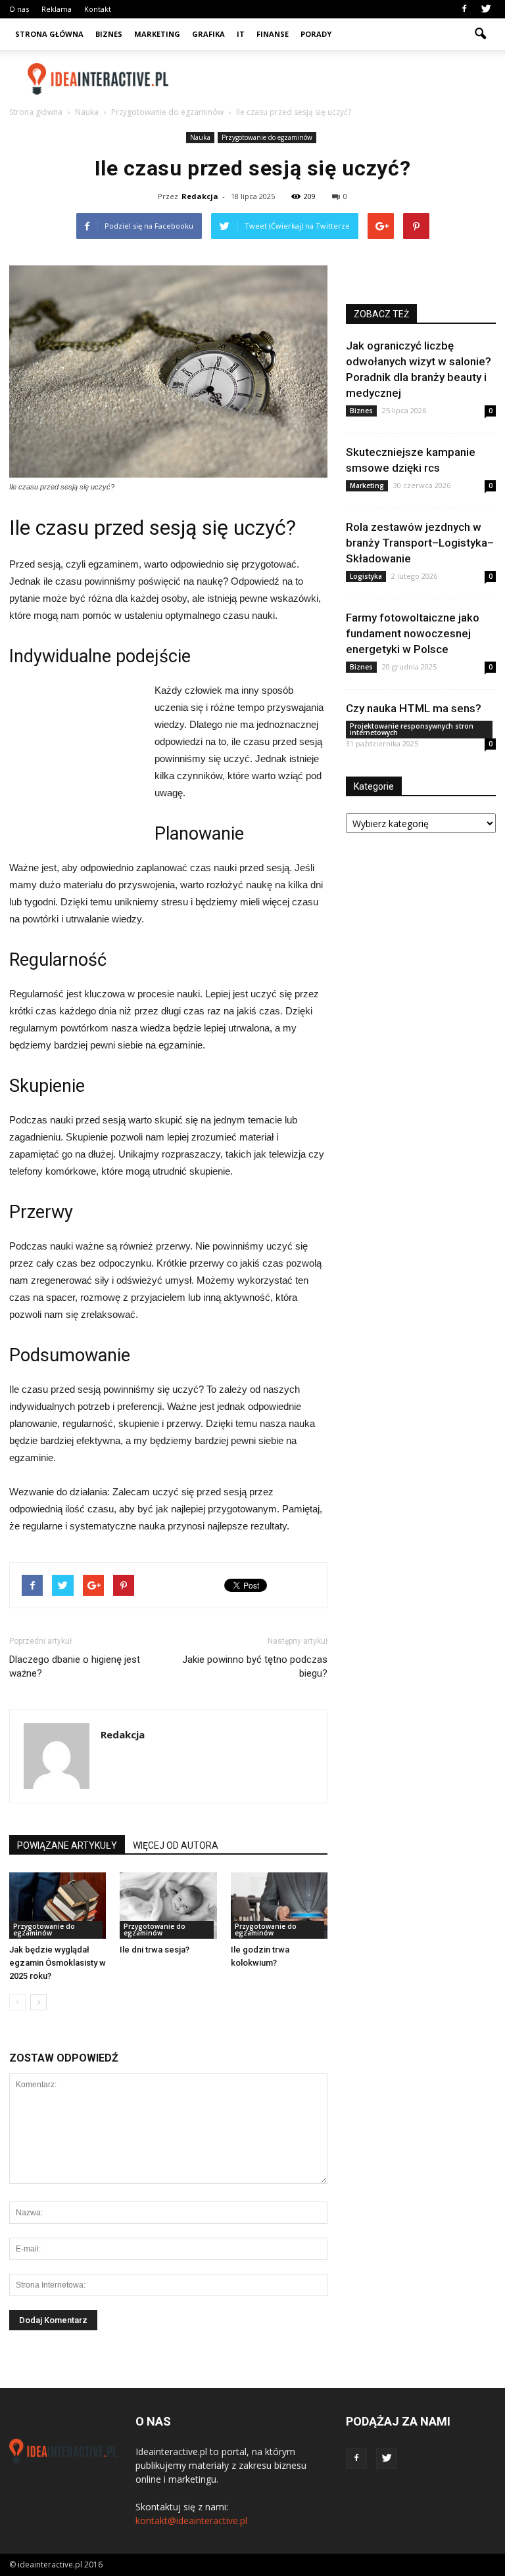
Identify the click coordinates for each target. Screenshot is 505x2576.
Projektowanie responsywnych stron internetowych (412, 729)
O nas (19, 9)
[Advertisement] (341, 79)
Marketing (157, 34)
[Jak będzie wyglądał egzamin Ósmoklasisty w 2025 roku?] (58, 1906)
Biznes (109, 34)
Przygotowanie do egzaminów (267, 137)
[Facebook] (464, 9)
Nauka (200, 137)
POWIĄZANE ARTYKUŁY (67, 1845)
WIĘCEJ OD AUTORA (176, 1845)
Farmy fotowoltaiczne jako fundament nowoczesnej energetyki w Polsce (413, 633)
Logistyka (366, 576)
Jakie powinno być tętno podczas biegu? (255, 1666)
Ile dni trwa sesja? (155, 1950)
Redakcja (200, 196)
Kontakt (98, 9)
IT (241, 34)
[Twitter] (486, 9)
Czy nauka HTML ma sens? (414, 708)
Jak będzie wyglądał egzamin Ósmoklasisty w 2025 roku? (58, 1963)
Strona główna (49, 34)
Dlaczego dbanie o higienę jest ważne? (75, 1666)
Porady (316, 34)
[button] (480, 34)
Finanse (273, 34)
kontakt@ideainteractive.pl (191, 2520)
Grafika (208, 34)
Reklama (57, 9)
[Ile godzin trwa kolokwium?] (279, 1906)
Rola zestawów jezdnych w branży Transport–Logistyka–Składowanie (420, 543)
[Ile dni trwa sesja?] (168, 1906)
